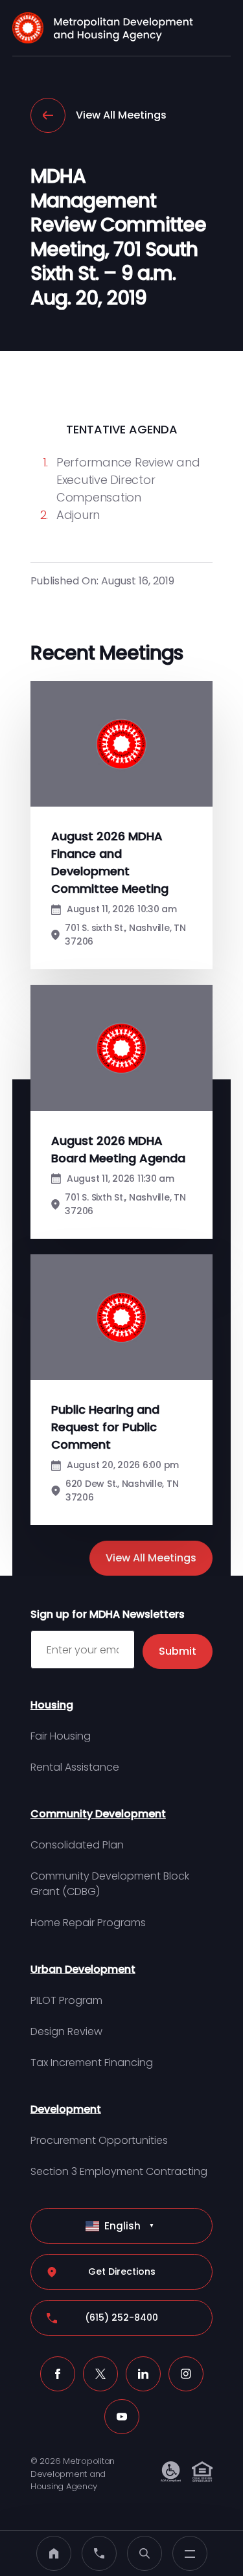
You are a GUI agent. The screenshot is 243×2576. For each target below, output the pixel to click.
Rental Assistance (75, 1767)
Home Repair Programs (88, 1923)
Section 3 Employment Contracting (119, 2171)
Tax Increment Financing (92, 2063)
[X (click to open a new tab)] (100, 2374)
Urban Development (83, 1969)
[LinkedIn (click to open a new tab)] (143, 2374)
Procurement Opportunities (99, 2140)
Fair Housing (61, 1736)
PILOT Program (66, 2000)
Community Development (98, 1814)
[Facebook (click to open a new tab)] (58, 2374)
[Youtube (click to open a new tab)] (122, 2417)
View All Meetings (121, 115)
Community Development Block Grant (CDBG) (110, 1884)
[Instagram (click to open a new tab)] (186, 2374)
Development (66, 2109)
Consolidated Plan (77, 1845)
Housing (52, 1705)
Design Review (66, 2031)
